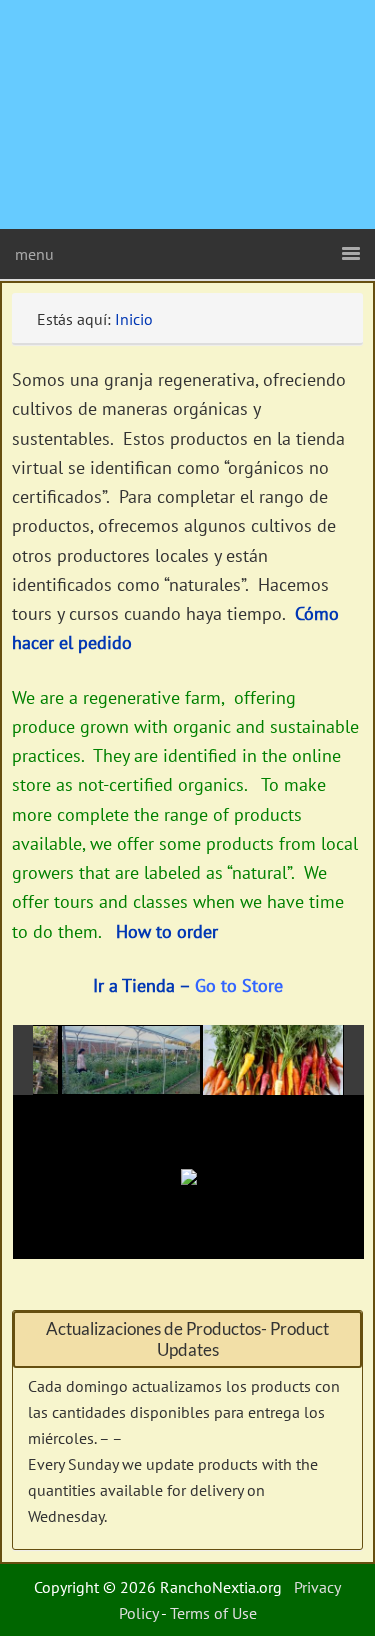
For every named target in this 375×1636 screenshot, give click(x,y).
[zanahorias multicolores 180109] (273, 1060)
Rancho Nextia (125, 25)
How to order (167, 931)
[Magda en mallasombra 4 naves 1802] (132, 1061)
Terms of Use (213, 1613)
